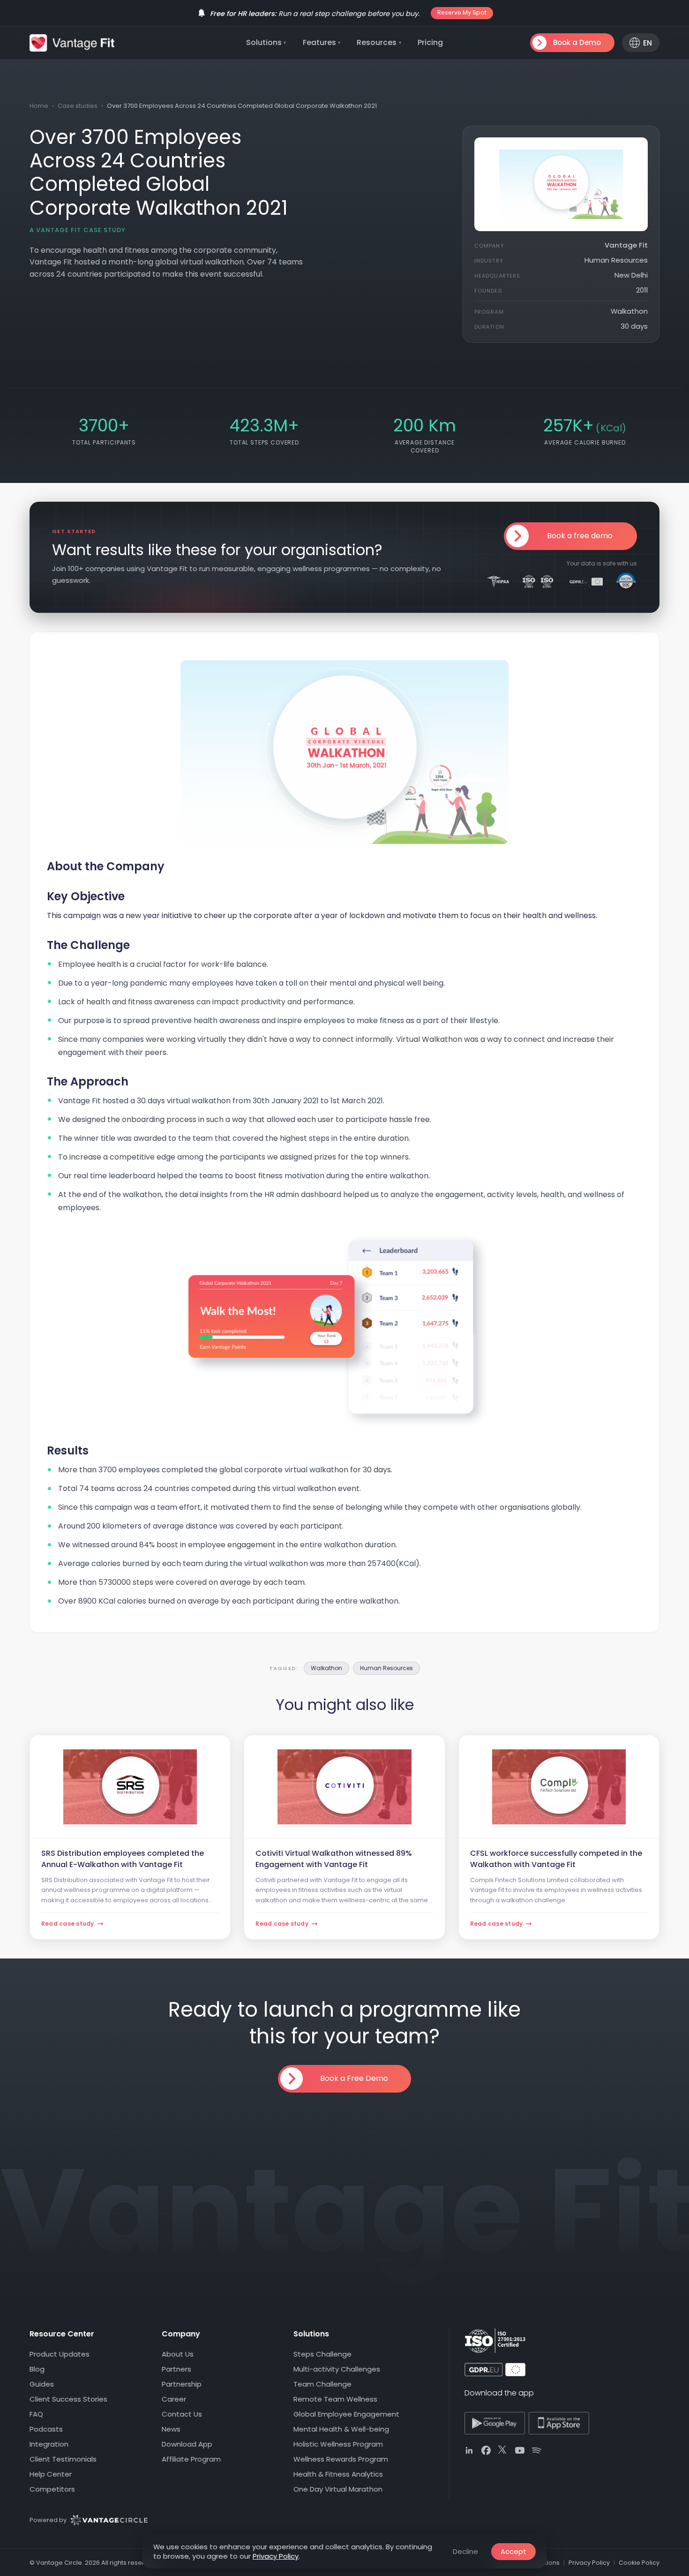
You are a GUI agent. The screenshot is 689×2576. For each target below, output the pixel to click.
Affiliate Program (191, 2459)
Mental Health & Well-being (341, 2429)
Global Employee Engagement (346, 2414)
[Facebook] (486, 2450)
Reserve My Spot (462, 12)
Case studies (78, 106)
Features (322, 42)
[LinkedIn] (469, 2450)
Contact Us (182, 2414)
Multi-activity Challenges (337, 2369)
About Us (178, 2354)
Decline (465, 2551)
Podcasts (46, 2429)
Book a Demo (577, 42)
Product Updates (60, 2354)
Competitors (52, 2489)
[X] (503, 2450)
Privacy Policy (276, 2556)
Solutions (266, 42)
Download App (187, 2444)
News (171, 2429)
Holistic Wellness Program (338, 2444)
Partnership (182, 2384)
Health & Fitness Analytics (338, 2474)
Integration (49, 2444)
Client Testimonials (63, 2459)
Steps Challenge (322, 2354)
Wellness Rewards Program (341, 2459)
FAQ (36, 2414)
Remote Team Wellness (335, 2399)
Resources (379, 42)
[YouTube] (520, 2450)
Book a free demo (580, 536)
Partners (176, 2369)
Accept (513, 2551)
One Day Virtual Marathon (338, 2489)
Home (39, 106)
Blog (37, 2369)
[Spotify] (537, 2450)
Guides (42, 2384)
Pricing (430, 42)
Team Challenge (322, 2384)
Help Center (51, 2474)
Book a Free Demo (354, 2078)
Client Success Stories (68, 2399)
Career (174, 2399)
